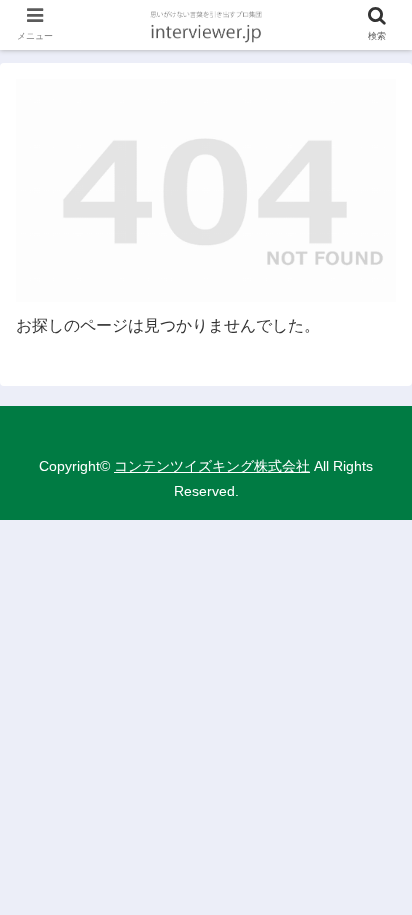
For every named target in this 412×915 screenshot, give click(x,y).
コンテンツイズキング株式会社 (212, 466)
